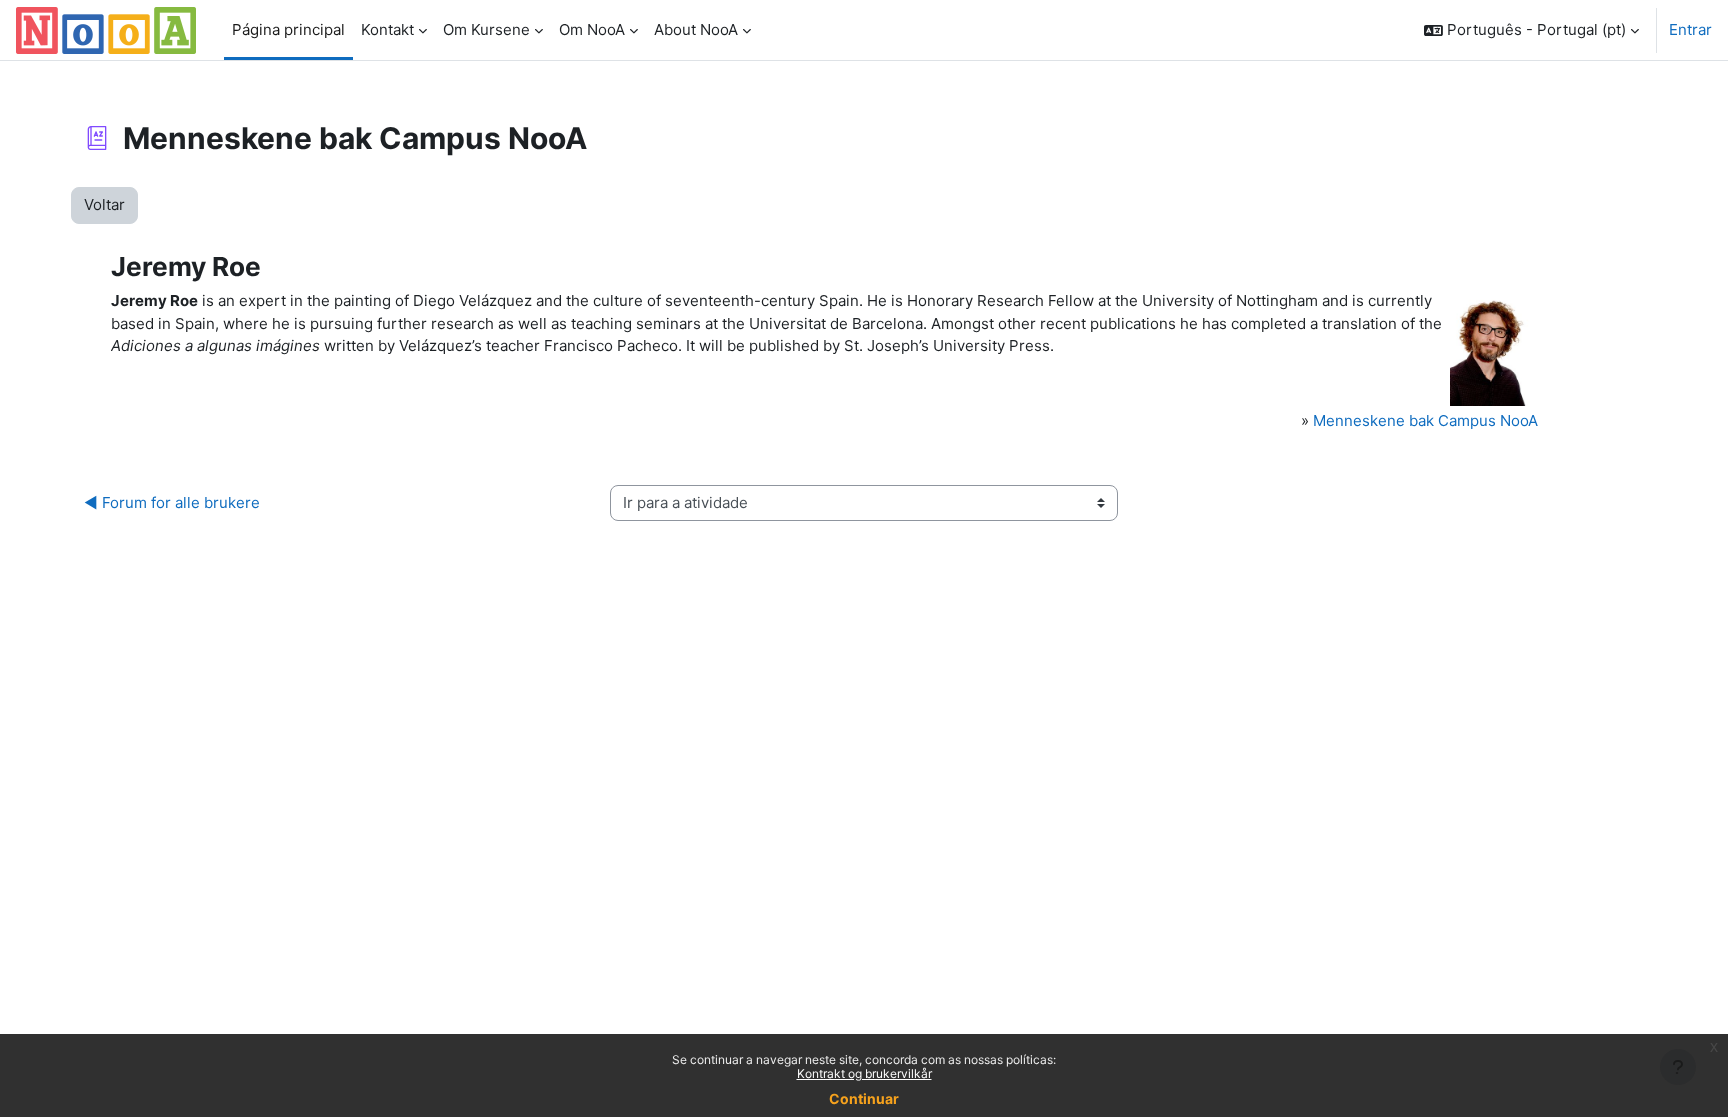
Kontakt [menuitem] (387, 29)
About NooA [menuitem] (696, 29)
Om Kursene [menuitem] (486, 29)
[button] (1531, 30)
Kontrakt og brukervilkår (864, 1073)
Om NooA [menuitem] (592, 29)
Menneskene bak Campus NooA (1425, 420)
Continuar (864, 1098)
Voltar (104, 204)
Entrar (1690, 29)
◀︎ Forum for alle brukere (172, 502)
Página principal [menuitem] (288, 29)
